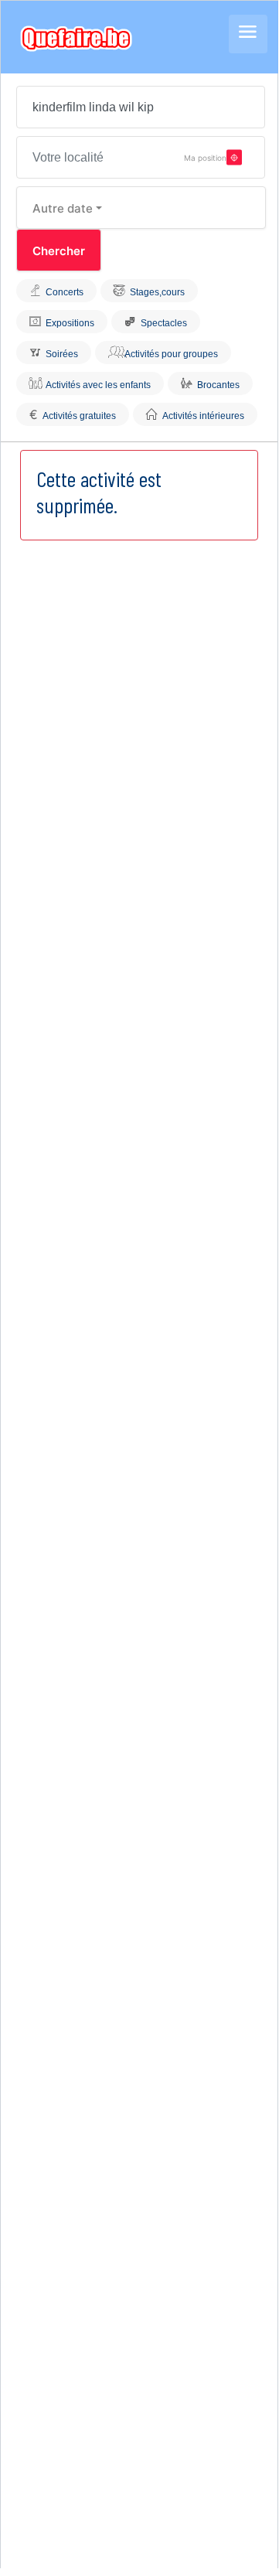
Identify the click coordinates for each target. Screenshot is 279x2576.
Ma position (205, 157)
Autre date (63, 208)
